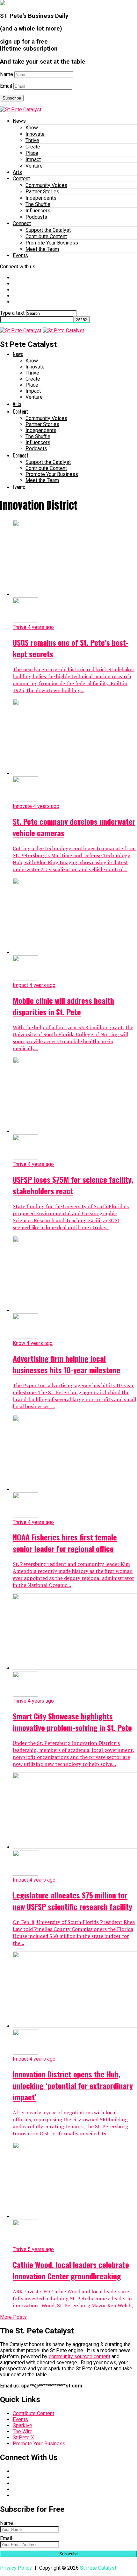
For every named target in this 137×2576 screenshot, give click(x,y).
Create (33, 147)
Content (21, 179)
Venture (34, 166)
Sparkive (22, 2425)
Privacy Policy (16, 2568)
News (19, 121)
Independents (41, 198)
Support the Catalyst (48, 230)
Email (6, 86)
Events (20, 255)
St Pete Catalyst (98, 2568)
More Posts (13, 2317)
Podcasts (36, 217)
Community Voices (46, 185)
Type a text (12, 313)
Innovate (35, 134)
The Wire (23, 2431)
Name (7, 74)
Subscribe (12, 98)
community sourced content (79, 2356)
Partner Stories (42, 192)
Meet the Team (42, 249)
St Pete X (23, 2438)
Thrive (32, 140)
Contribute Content (46, 236)
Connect (22, 223)
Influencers (38, 211)
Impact (33, 159)
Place (32, 153)
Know (32, 128)
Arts (17, 172)
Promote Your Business (52, 243)
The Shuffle (38, 204)
